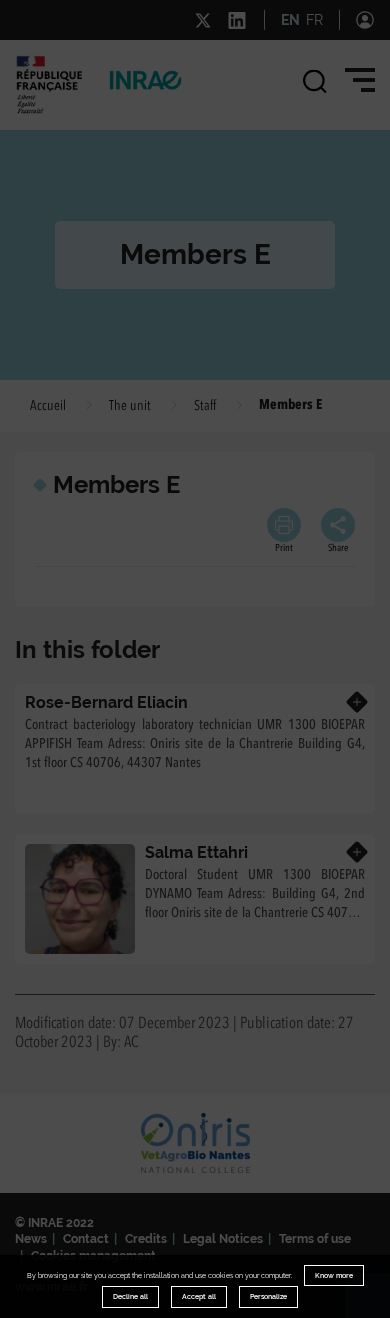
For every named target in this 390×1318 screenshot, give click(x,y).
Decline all (130, 1296)
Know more (334, 1275)
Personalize (268, 1296)
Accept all (199, 1296)
